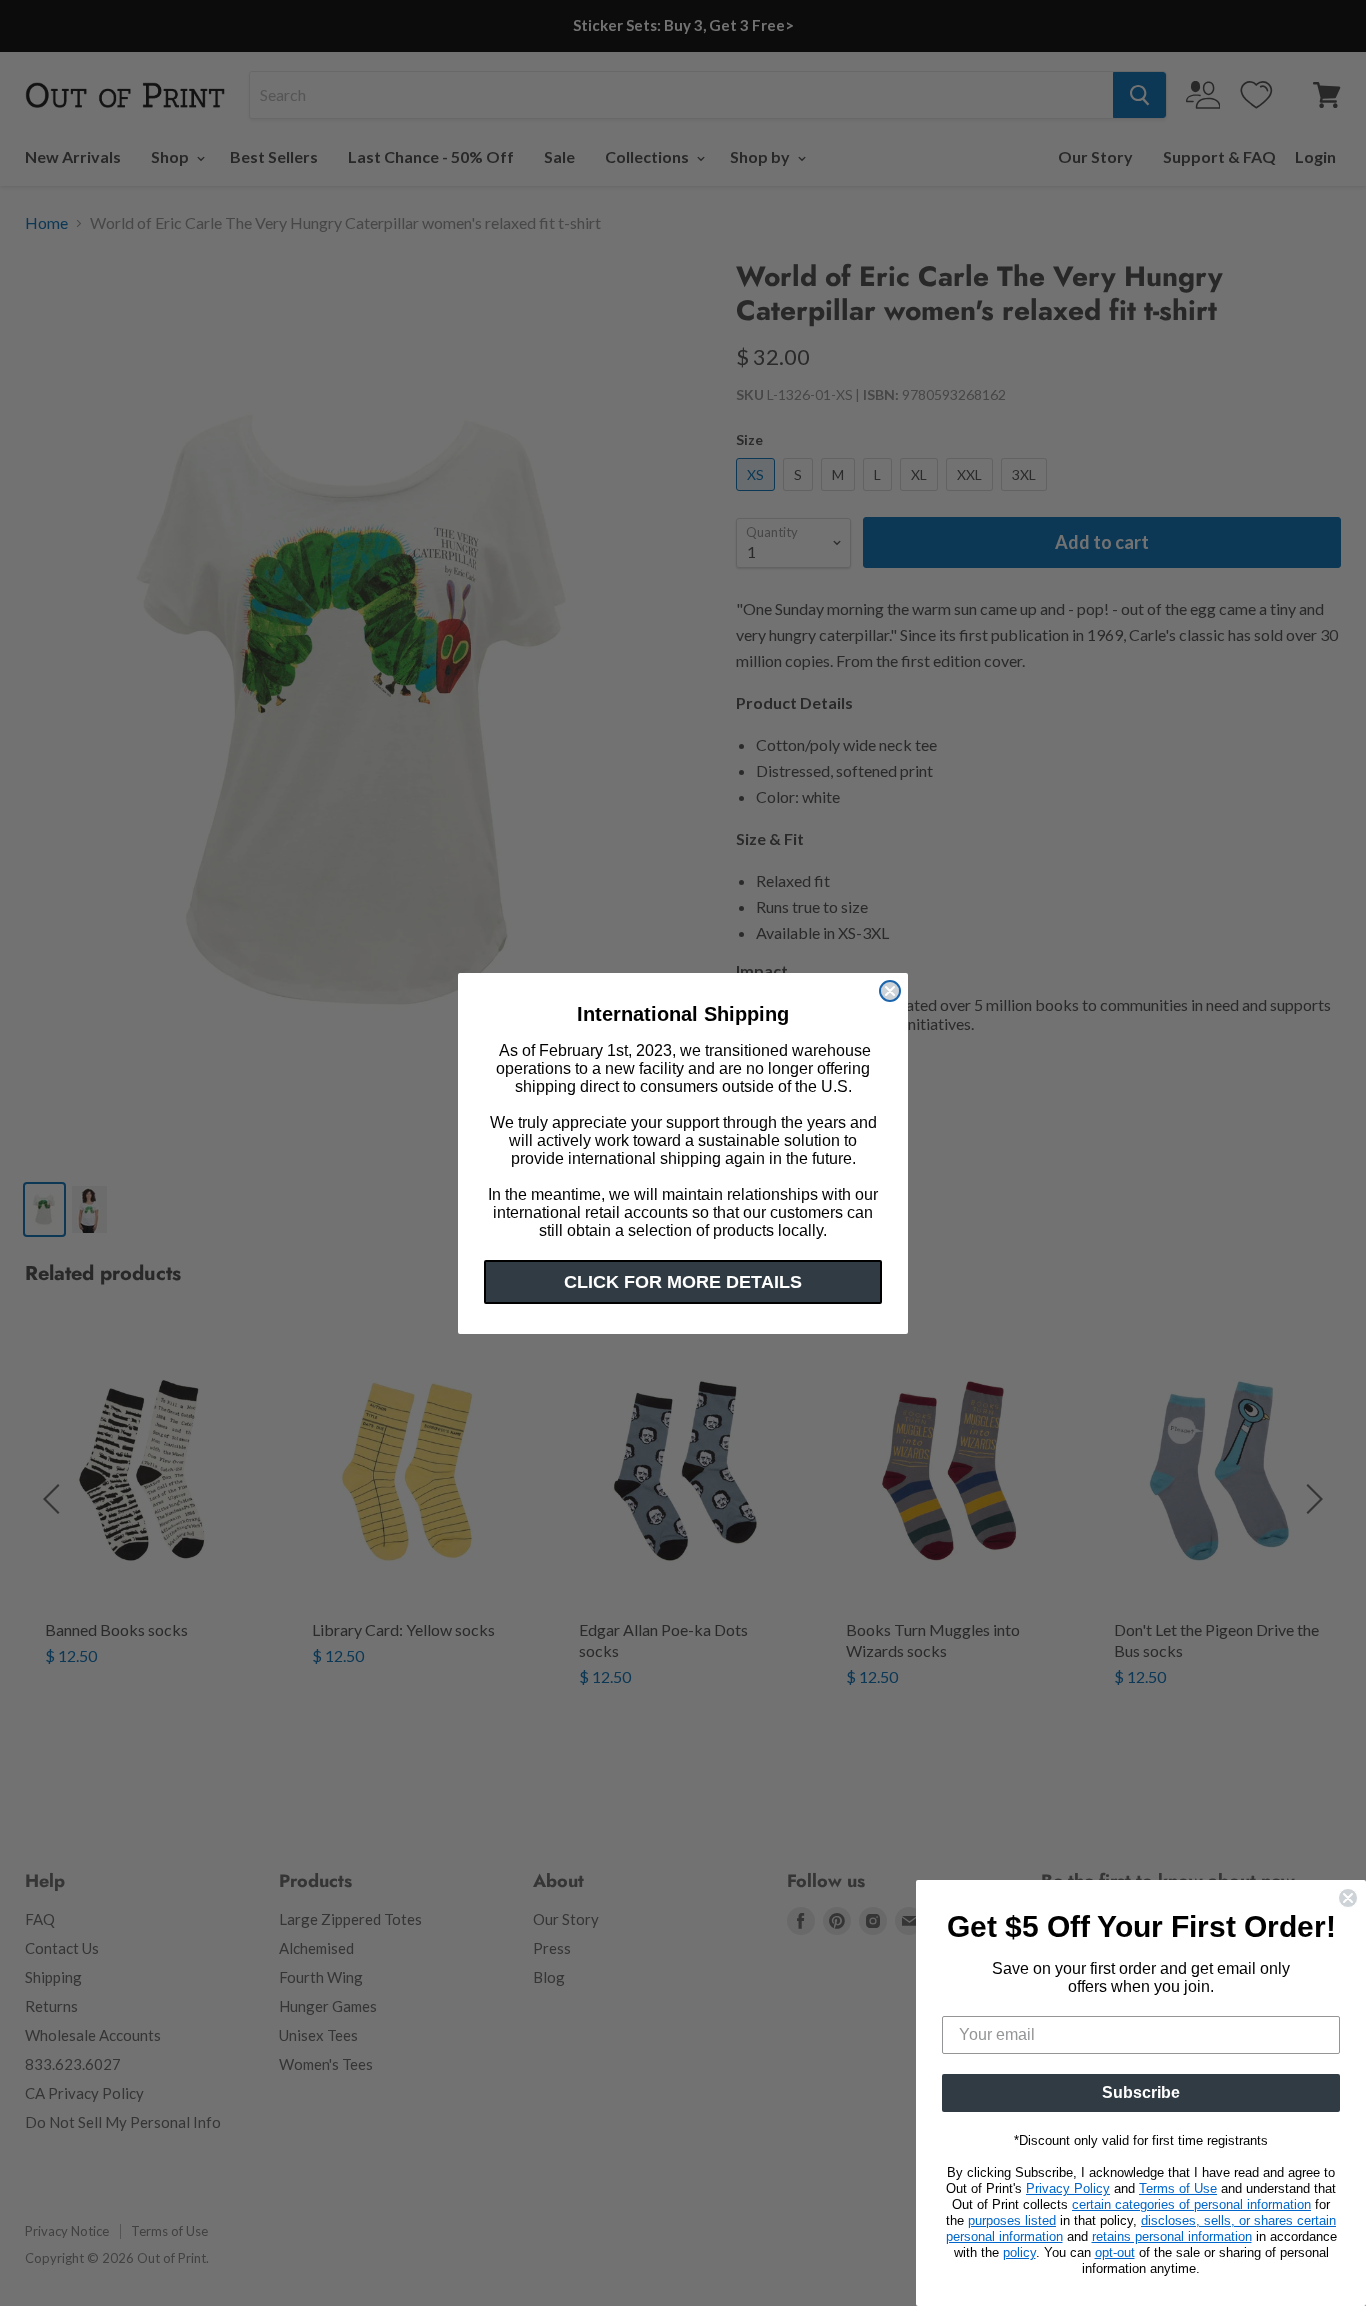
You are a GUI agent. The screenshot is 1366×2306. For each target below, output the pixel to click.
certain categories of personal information (1191, 2204)
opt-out (1115, 2252)
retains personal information (1172, 2236)
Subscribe (1141, 2092)
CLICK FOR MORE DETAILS (683, 1282)
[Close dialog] (890, 991)
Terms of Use (1178, 2188)
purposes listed (1012, 2220)
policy (1019, 2252)
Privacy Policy (1068, 2188)
